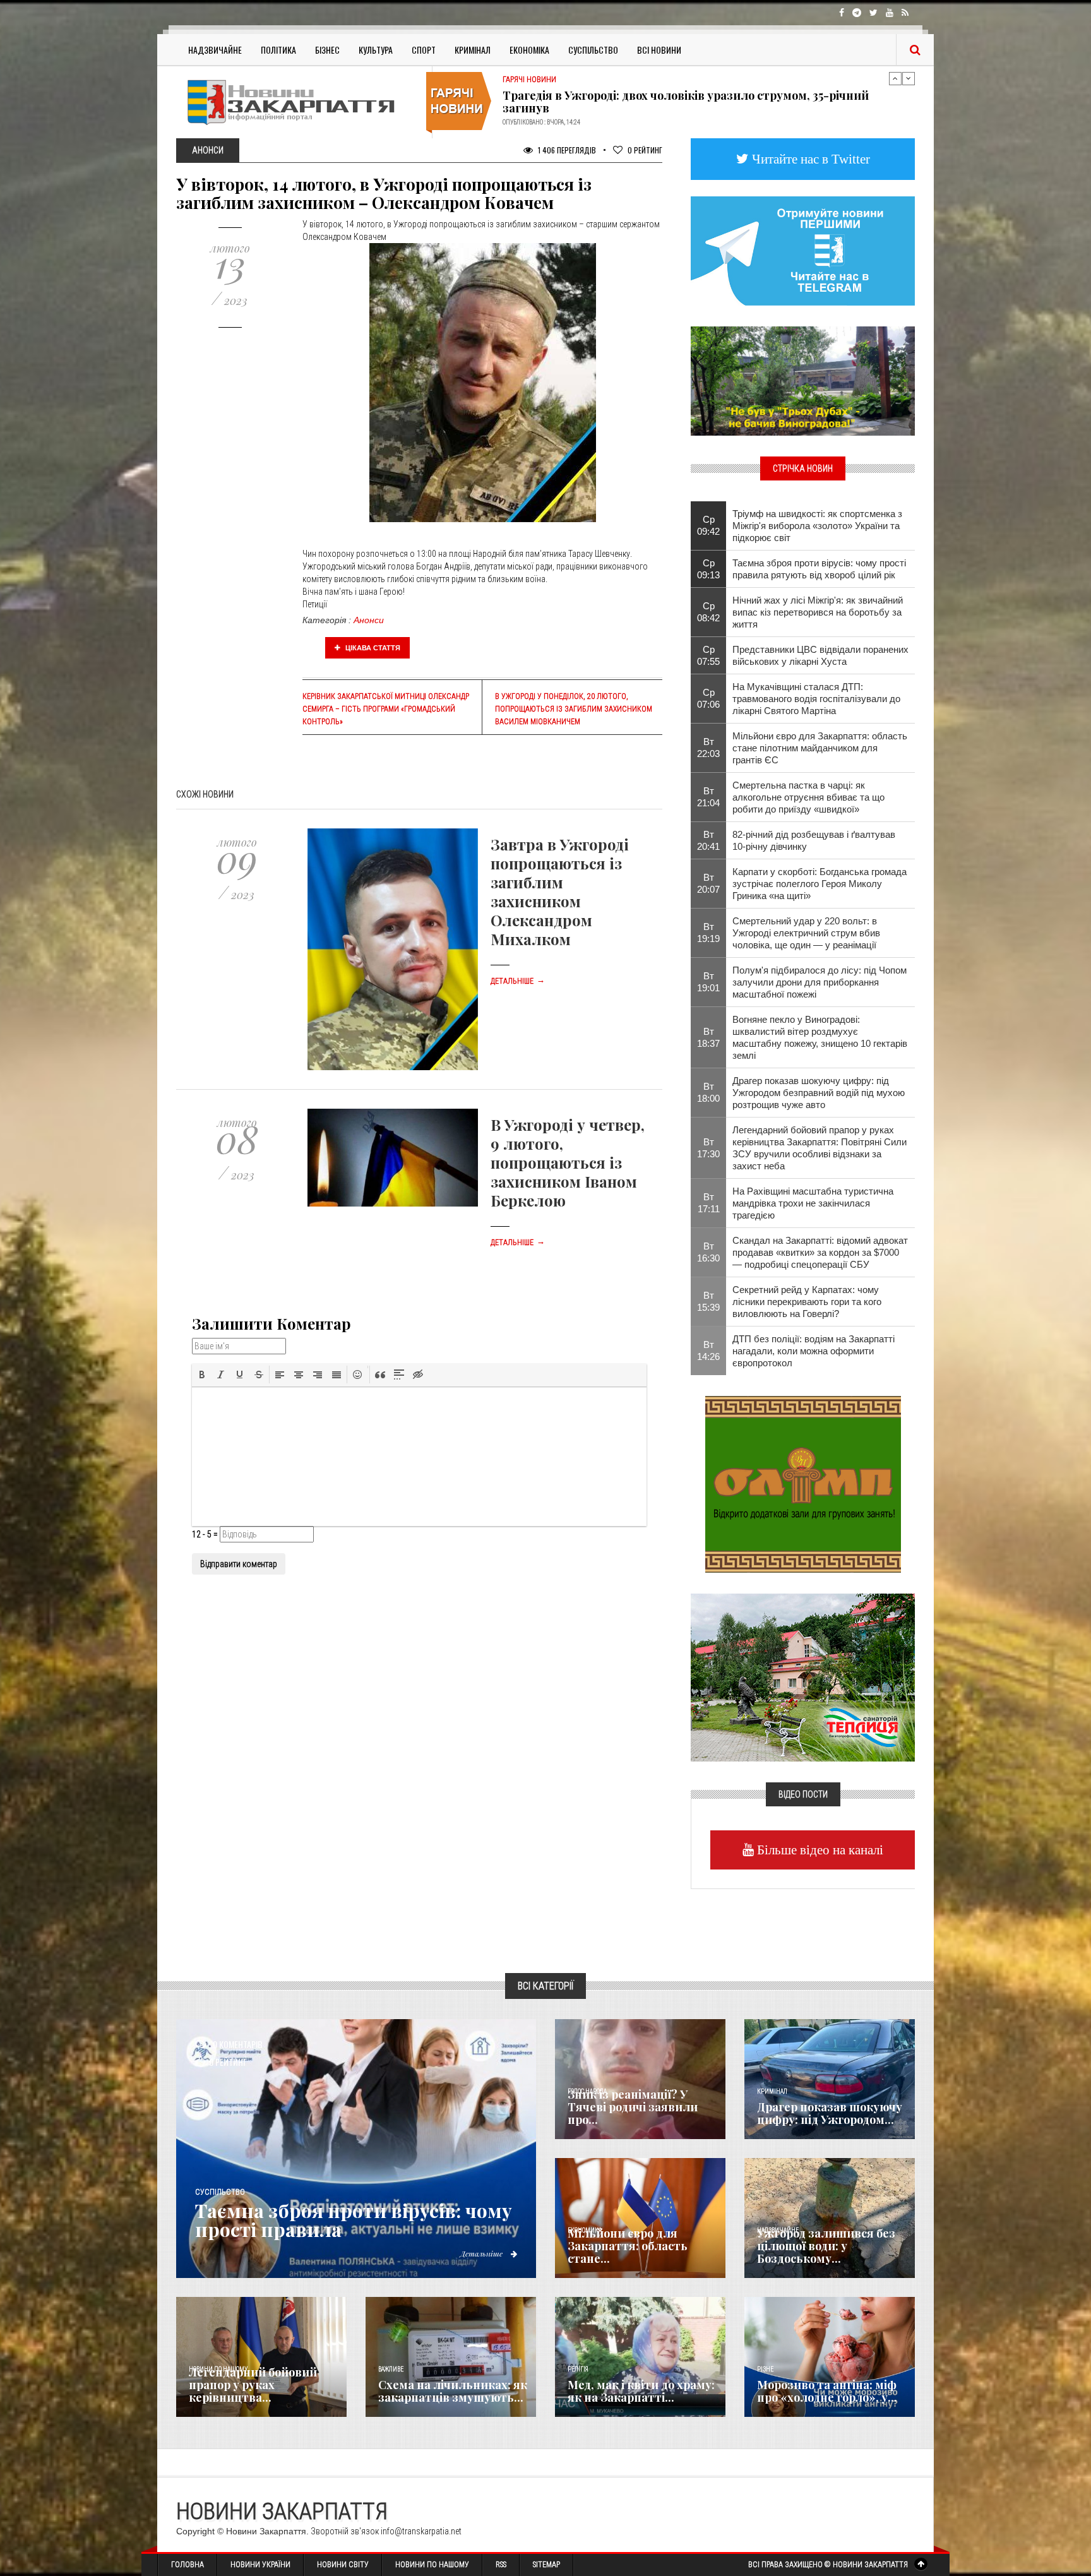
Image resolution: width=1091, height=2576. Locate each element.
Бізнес (327, 50)
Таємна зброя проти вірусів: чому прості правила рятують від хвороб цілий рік (819, 569)
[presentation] (202, 1374)
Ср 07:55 (708, 655)
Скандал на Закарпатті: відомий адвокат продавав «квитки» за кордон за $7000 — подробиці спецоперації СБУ (820, 1252)
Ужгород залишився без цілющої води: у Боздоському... (826, 2246)
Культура (376, 50)
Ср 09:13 (708, 569)
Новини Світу (343, 2565)
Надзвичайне (215, 50)
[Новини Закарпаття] (299, 102)
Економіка (529, 50)
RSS (501, 2565)
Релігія (578, 2369)
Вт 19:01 (708, 982)
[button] (202, 1374)
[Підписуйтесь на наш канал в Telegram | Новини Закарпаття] (803, 250)
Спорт (424, 50)
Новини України (260, 2565)
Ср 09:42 (708, 525)
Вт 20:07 (708, 883)
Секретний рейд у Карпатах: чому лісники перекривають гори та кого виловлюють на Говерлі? (807, 1302)
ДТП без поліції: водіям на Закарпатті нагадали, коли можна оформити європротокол (814, 1351)
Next (909, 78)
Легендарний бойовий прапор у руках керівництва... (253, 2385)
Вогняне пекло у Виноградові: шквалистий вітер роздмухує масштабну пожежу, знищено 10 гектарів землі (820, 1037)
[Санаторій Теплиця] (803, 1676)
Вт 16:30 (708, 1252)
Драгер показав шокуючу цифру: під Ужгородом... (830, 2113)
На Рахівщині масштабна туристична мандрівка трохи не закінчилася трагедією (813, 1203)
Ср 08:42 (708, 612)
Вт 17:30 (708, 1148)
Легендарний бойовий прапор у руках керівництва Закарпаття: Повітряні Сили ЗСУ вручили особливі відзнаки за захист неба (820, 1148)
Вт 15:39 (708, 1301)
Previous (895, 78)
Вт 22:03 (708, 748)
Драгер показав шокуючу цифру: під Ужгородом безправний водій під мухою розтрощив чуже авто (819, 1093)
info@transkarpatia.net (421, 2531)
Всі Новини (659, 50)
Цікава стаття (372, 648)
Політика (278, 50)
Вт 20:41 (708, 840)
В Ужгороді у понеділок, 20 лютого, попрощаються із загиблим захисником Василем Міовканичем (574, 709)
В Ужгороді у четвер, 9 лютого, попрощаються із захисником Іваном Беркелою (568, 1162)
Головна (188, 2565)
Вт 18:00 (708, 1092)
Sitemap (546, 2565)
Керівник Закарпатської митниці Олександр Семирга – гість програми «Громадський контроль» (386, 709)
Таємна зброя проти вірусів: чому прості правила (354, 2220)
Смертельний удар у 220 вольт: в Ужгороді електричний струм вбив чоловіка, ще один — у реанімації (806, 933)
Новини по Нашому (432, 2565)
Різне (765, 2369)
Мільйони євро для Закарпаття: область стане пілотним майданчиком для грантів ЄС (820, 748)
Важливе (391, 2369)
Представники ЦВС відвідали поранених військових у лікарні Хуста (820, 655)
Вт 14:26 (708, 1351)
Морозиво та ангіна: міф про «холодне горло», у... (827, 2391)
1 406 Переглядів (566, 150)
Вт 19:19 (708, 933)
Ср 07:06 (708, 698)
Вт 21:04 (708, 797)
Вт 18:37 (708, 1037)
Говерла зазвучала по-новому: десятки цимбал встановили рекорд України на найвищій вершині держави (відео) (696, 102)
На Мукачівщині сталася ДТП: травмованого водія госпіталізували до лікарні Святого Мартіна (816, 699)
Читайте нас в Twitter (809, 159)
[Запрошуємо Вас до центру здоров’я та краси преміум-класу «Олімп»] (803, 1483)
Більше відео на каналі (819, 1850)
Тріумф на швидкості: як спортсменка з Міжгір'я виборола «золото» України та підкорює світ (817, 526)
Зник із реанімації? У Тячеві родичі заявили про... (633, 2107)
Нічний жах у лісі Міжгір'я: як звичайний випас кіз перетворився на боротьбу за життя (818, 612)
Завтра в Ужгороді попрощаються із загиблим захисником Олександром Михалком (560, 891)
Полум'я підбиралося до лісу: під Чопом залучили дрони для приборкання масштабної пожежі (820, 982)
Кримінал (473, 50)
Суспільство (593, 50)
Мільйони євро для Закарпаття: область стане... (628, 2246)
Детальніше (518, 981)
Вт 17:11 (709, 1203)
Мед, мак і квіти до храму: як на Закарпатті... (641, 2391)
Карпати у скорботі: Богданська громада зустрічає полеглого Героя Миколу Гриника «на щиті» (820, 884)
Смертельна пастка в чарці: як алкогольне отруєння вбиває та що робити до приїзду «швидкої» (808, 797)
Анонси (369, 620)
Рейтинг (645, 150)
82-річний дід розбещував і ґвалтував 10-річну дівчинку (814, 840)
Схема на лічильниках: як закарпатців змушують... (453, 2391)
